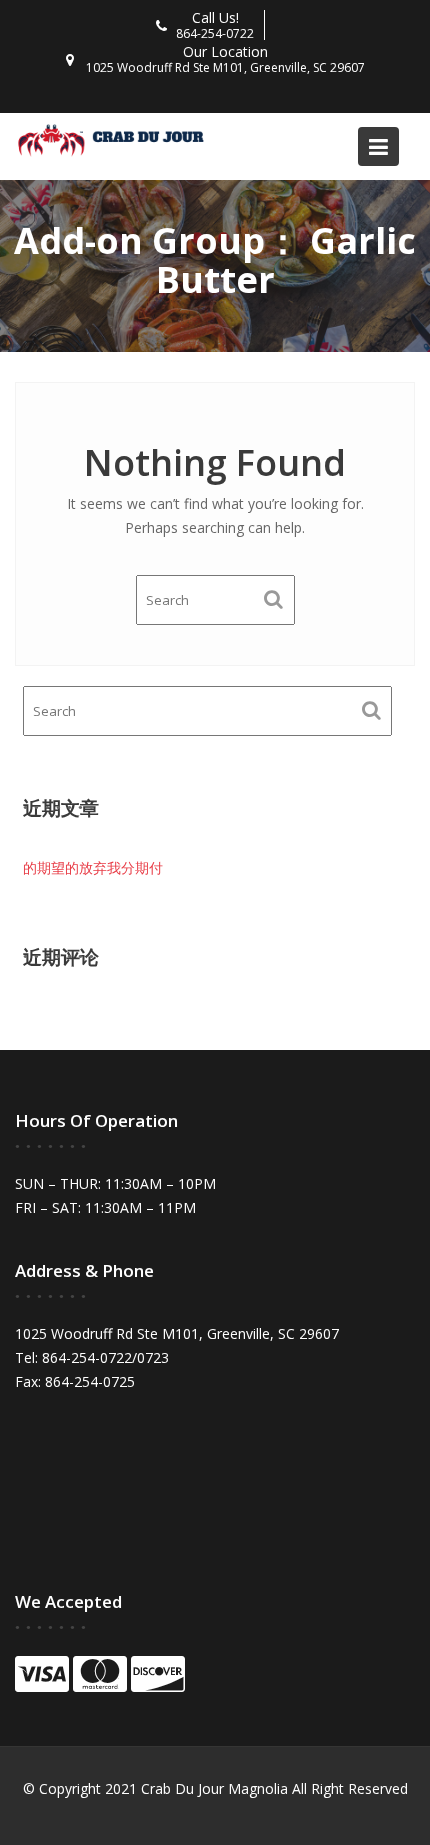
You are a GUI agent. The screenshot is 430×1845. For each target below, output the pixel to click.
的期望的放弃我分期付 (93, 867)
